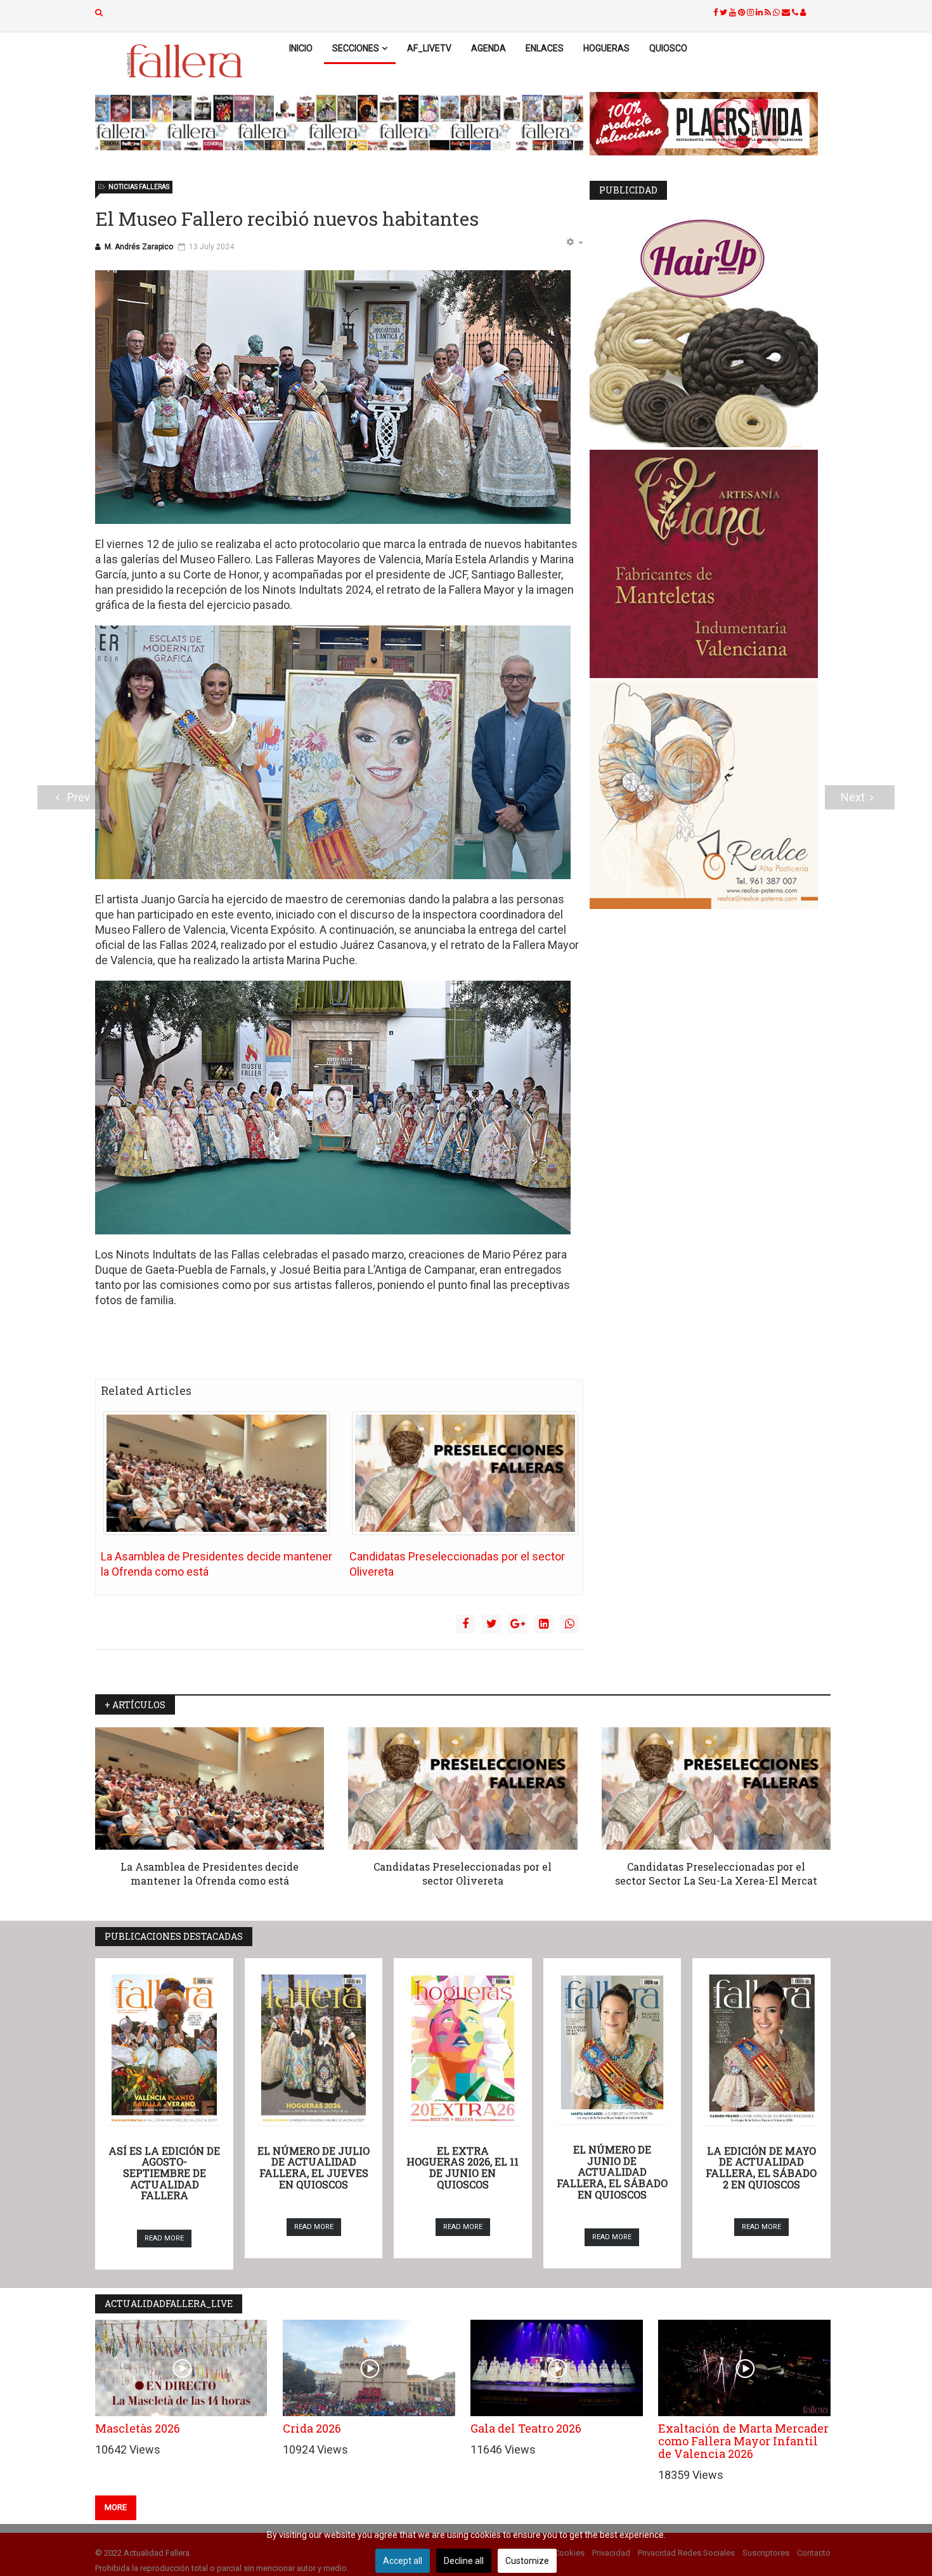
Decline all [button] (464, 2561)
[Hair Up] (710, 333)
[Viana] (710, 564)
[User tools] (574, 243)
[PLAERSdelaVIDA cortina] (710, 124)
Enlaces (545, 48)
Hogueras (606, 48)
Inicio (301, 48)
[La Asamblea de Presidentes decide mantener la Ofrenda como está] (217, 1473)
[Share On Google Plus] (517, 1624)
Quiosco (668, 48)
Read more (164, 2238)
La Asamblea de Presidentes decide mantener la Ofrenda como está (210, 1873)
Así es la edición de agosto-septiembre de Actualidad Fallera (164, 2173)
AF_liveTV (429, 48)
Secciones (356, 48)
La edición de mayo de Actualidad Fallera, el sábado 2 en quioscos (761, 2167)
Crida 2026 (312, 2428)
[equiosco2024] (339, 122)
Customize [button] (527, 2561)
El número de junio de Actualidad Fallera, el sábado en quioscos (612, 2172)
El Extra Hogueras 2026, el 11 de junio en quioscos (463, 2167)
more (116, 2507)
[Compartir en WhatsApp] (569, 1624)
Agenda (489, 48)
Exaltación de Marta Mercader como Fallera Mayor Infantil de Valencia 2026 (743, 2441)
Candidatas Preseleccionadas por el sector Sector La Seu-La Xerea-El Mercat (716, 1873)
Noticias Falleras (139, 187)
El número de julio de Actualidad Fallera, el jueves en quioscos (314, 2167)
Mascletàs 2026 (138, 2428)
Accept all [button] (403, 2561)
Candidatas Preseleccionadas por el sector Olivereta (463, 1873)
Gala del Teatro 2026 (526, 2428)
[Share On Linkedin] (543, 1624)
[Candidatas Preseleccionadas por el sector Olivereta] (465, 1473)
